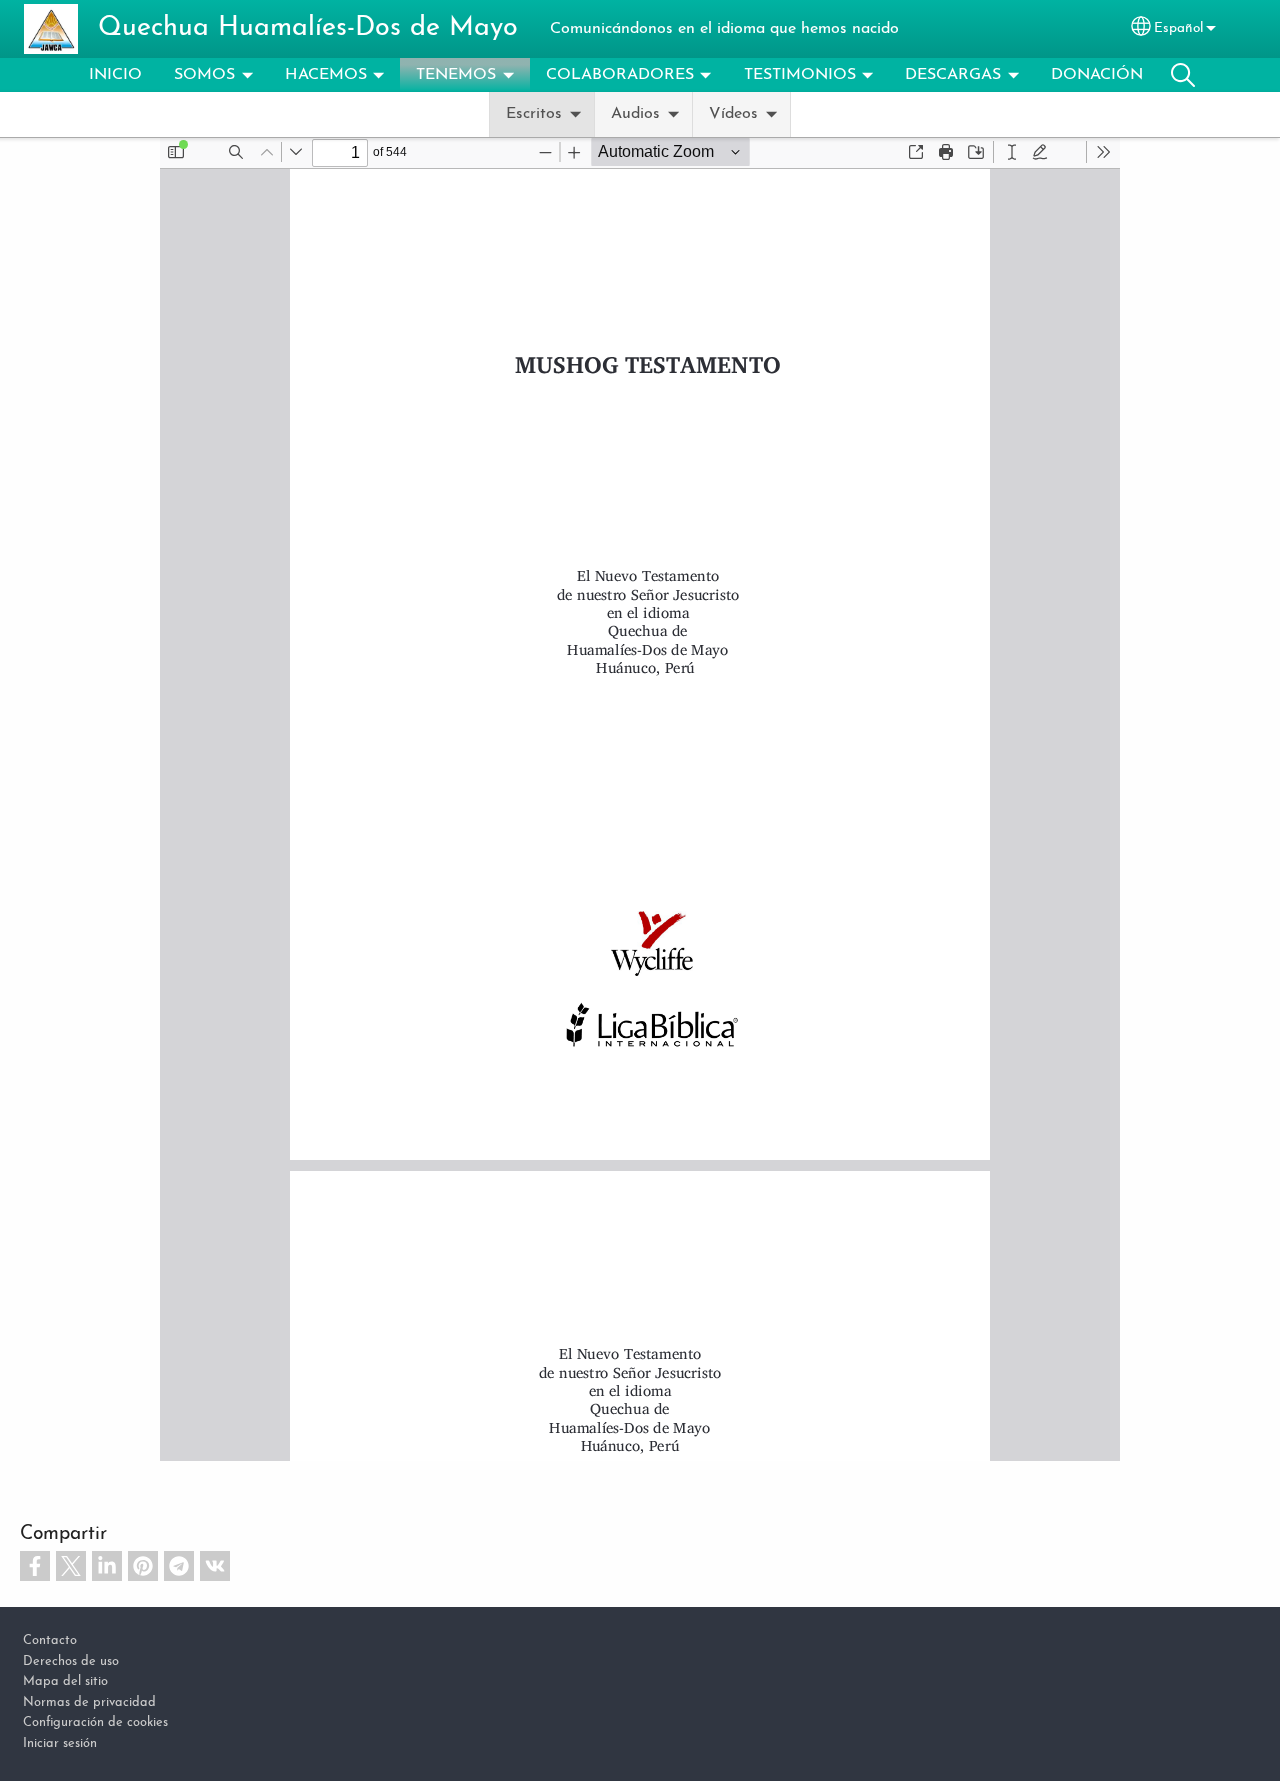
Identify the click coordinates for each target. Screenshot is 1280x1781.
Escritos (534, 114)
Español (1178, 28)
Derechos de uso (71, 1661)
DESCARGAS (953, 75)
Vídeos (733, 114)
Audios (635, 114)
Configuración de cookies (95, 1722)
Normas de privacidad (89, 1702)
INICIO (115, 75)
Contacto (50, 1640)
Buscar (1183, 75)
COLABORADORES (620, 75)
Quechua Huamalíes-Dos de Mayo (308, 28)
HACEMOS (326, 75)
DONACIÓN (1097, 75)
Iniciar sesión (60, 1743)
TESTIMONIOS (800, 75)
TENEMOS (456, 75)
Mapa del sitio (65, 1681)
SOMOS (204, 75)
